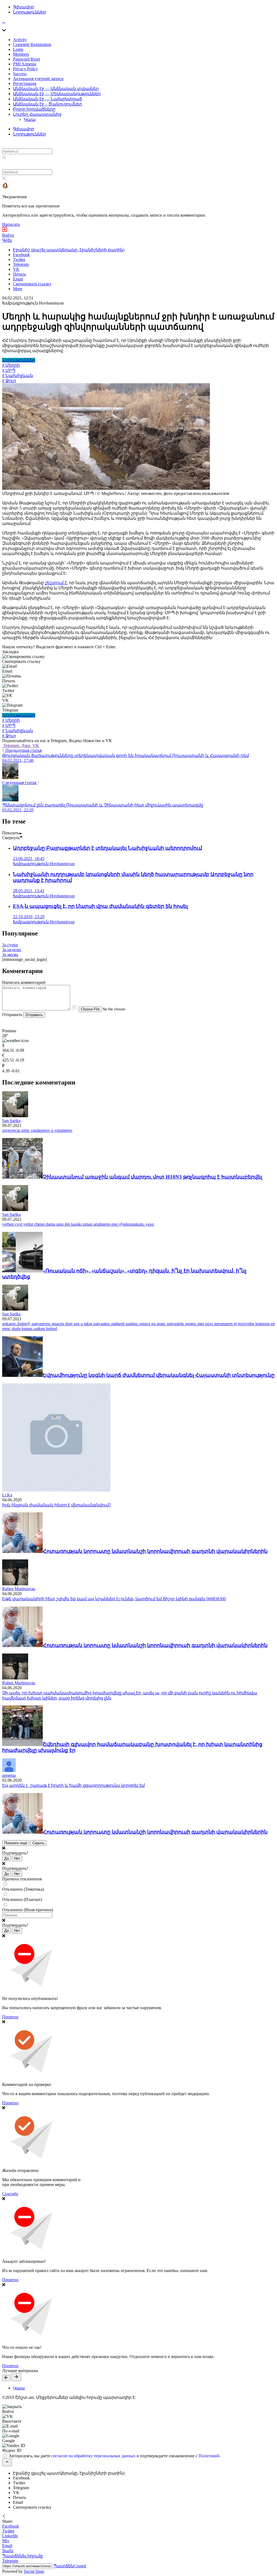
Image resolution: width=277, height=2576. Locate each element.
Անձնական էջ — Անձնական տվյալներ (56, 89)
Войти (8, 235)
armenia (9, 1775)
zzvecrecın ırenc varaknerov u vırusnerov (37, 1130)
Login (18, 49)
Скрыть (38, 1843)
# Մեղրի (11, 365)
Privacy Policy (25, 69)
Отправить (34, 1015)
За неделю (12, 950)
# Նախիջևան (18, 376)
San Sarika (11, 1121)
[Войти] (5, 230)
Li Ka (7, 1495)
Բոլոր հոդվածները (34, 109)
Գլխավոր (24, 7)
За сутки (10, 945)
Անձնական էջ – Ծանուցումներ (47, 104)
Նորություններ (29, 12)
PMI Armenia (25, 64)
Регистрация (25, 83)
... (4, 21)
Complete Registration (32, 44)
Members (21, 54)
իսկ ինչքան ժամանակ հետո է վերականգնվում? (57, 1505)
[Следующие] (16, 2377)
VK (35, 745)
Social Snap (34, 2571)
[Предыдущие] (6, 2378)
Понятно (10, 2017)
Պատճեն (70, 2566)
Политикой (209, 2456)
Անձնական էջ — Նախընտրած (47, 99)
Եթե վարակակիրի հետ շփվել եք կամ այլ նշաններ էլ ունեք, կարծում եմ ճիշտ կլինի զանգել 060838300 (114, 1599)
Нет (17, 1858)
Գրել (7, 240)
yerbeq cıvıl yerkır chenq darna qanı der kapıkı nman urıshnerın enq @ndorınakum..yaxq (78, 1224)
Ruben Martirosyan (19, 1589)
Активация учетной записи (38, 79)
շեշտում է (56, 583)
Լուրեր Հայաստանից (37, 114)
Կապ (30, 119)
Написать (11, 224)
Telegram (11, 745)
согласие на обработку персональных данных (93, 2456)
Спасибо (10, 2194)
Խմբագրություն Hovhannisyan (33, 303)
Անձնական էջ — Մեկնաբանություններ (57, 94)
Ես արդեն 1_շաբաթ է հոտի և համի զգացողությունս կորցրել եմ (73, 1785)
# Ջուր (9, 381)
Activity (20, 40)
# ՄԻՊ (9, 370)
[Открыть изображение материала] (106, 488)
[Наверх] (7, 2462)
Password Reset (27, 59)
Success (20, 74)
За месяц (10, 955)
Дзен (26, 745)
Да (6, 1858)
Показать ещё (16, 1843)
